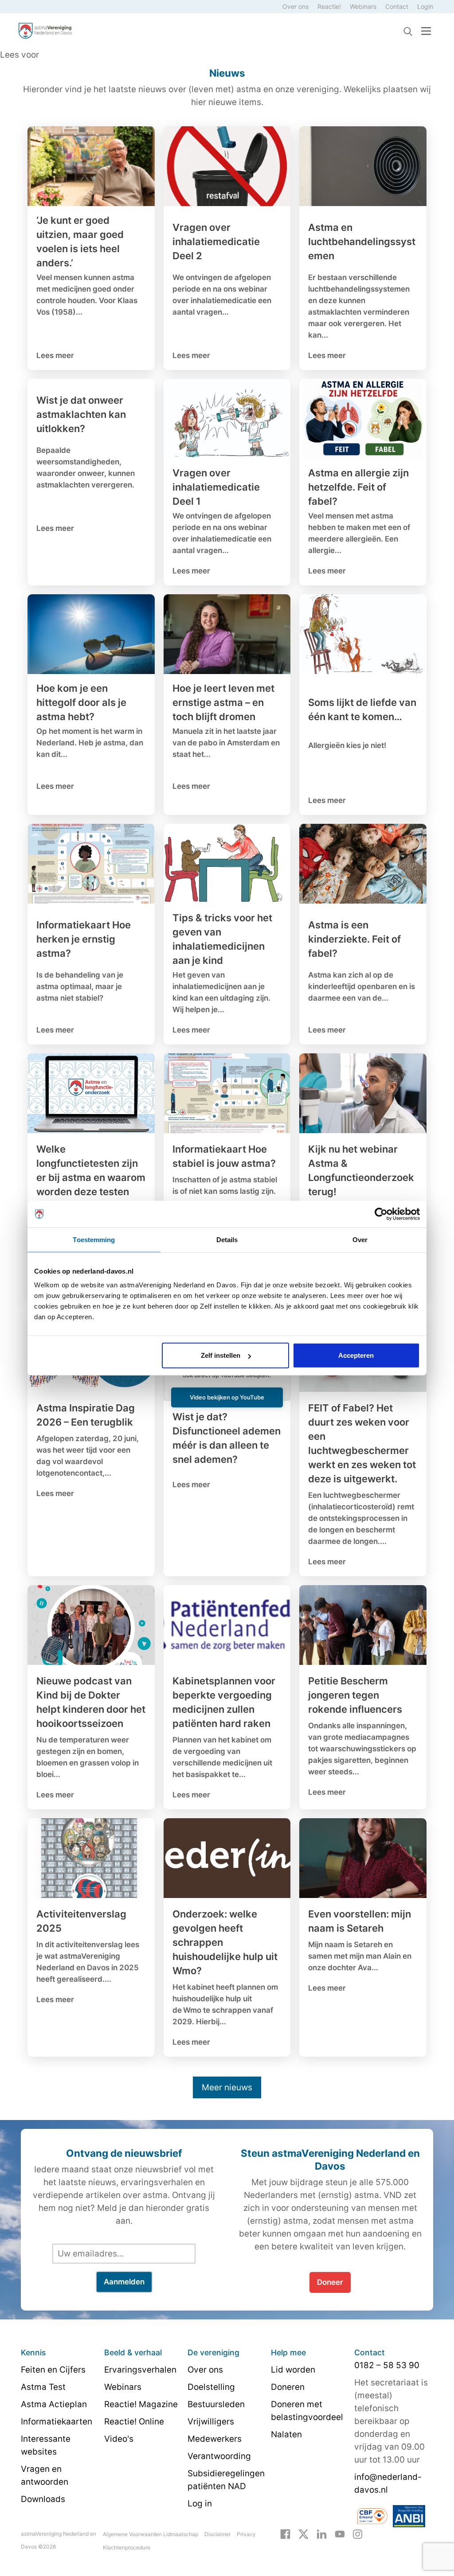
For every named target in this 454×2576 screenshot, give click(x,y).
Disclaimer (217, 2534)
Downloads (43, 2499)
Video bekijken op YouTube (227, 1397)
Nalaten (286, 2434)
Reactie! (329, 6)
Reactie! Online (134, 2422)
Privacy (246, 2534)
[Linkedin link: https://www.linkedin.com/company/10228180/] (322, 2533)
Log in (200, 2504)
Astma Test (43, 2387)
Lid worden (293, 2370)
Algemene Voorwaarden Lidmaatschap (151, 2534)
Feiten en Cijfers (53, 2370)
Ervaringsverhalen (140, 2370)
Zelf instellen (221, 1355)
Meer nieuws (227, 2087)
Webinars (363, 6)
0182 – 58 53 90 (387, 2365)
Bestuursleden (216, 2404)
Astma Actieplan (54, 2404)
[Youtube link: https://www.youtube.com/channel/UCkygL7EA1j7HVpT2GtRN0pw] (340, 2533)
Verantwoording (219, 2456)
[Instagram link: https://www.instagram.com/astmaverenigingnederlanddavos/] (358, 2533)
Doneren (288, 2387)
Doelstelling (211, 2387)
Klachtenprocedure (127, 2547)
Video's (119, 2439)
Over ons (295, 6)
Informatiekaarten (57, 2422)
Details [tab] (227, 1239)
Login (425, 6)
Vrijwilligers (211, 2422)
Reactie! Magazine (141, 2404)
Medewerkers (215, 2439)
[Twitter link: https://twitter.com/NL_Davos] (303, 2533)
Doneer (330, 2282)
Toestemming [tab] (94, 1239)
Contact (397, 6)
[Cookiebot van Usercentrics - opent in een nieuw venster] (381, 1214)
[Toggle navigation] (426, 31)
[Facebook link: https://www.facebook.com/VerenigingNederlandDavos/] (285, 2533)
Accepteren (356, 1355)
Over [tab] (360, 1239)
